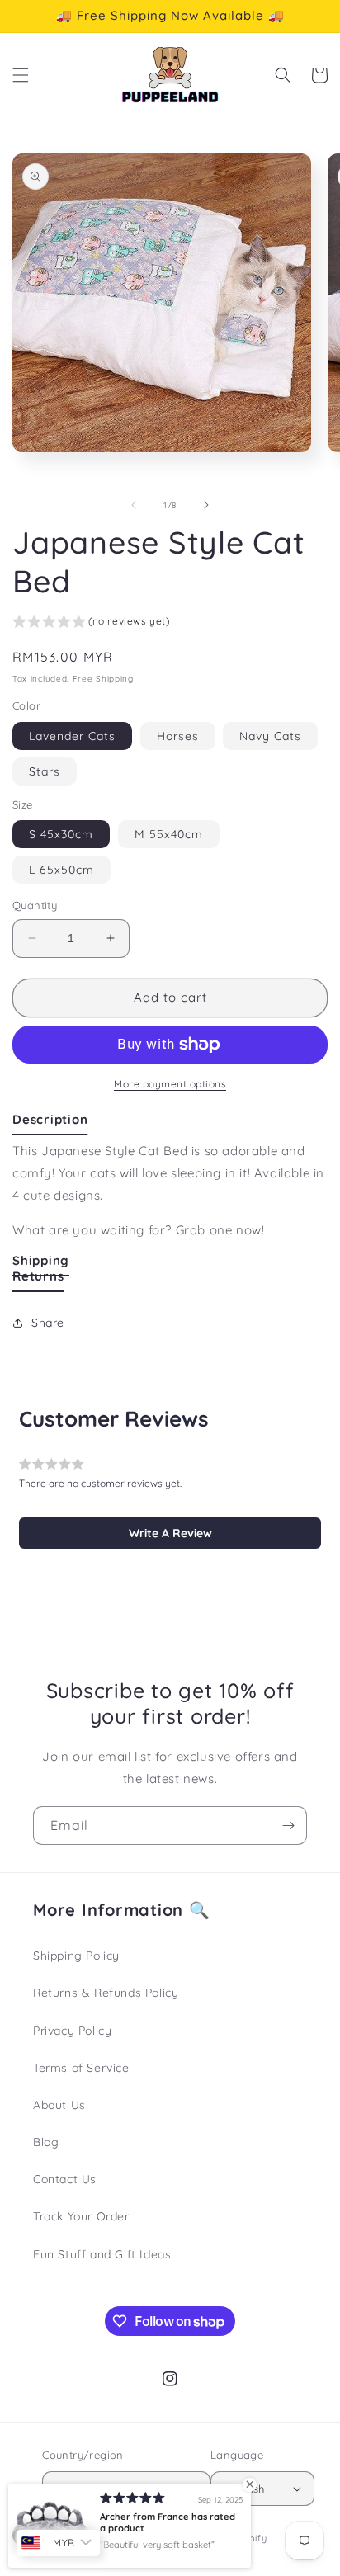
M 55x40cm (169, 834)
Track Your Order (81, 2216)
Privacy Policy (72, 2031)
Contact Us (65, 2179)
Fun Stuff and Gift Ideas (102, 2254)
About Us (59, 2105)
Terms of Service (81, 2068)
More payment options (170, 1084)
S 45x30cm (61, 834)
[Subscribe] (288, 1826)
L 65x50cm (61, 870)
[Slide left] (134, 505)
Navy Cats (270, 736)
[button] (21, 75)
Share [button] (48, 1323)
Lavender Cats (72, 736)
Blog (46, 2142)
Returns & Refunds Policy (106, 1993)
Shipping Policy (76, 1956)
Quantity (35, 905)
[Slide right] (206, 505)
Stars (45, 771)
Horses (178, 736)
